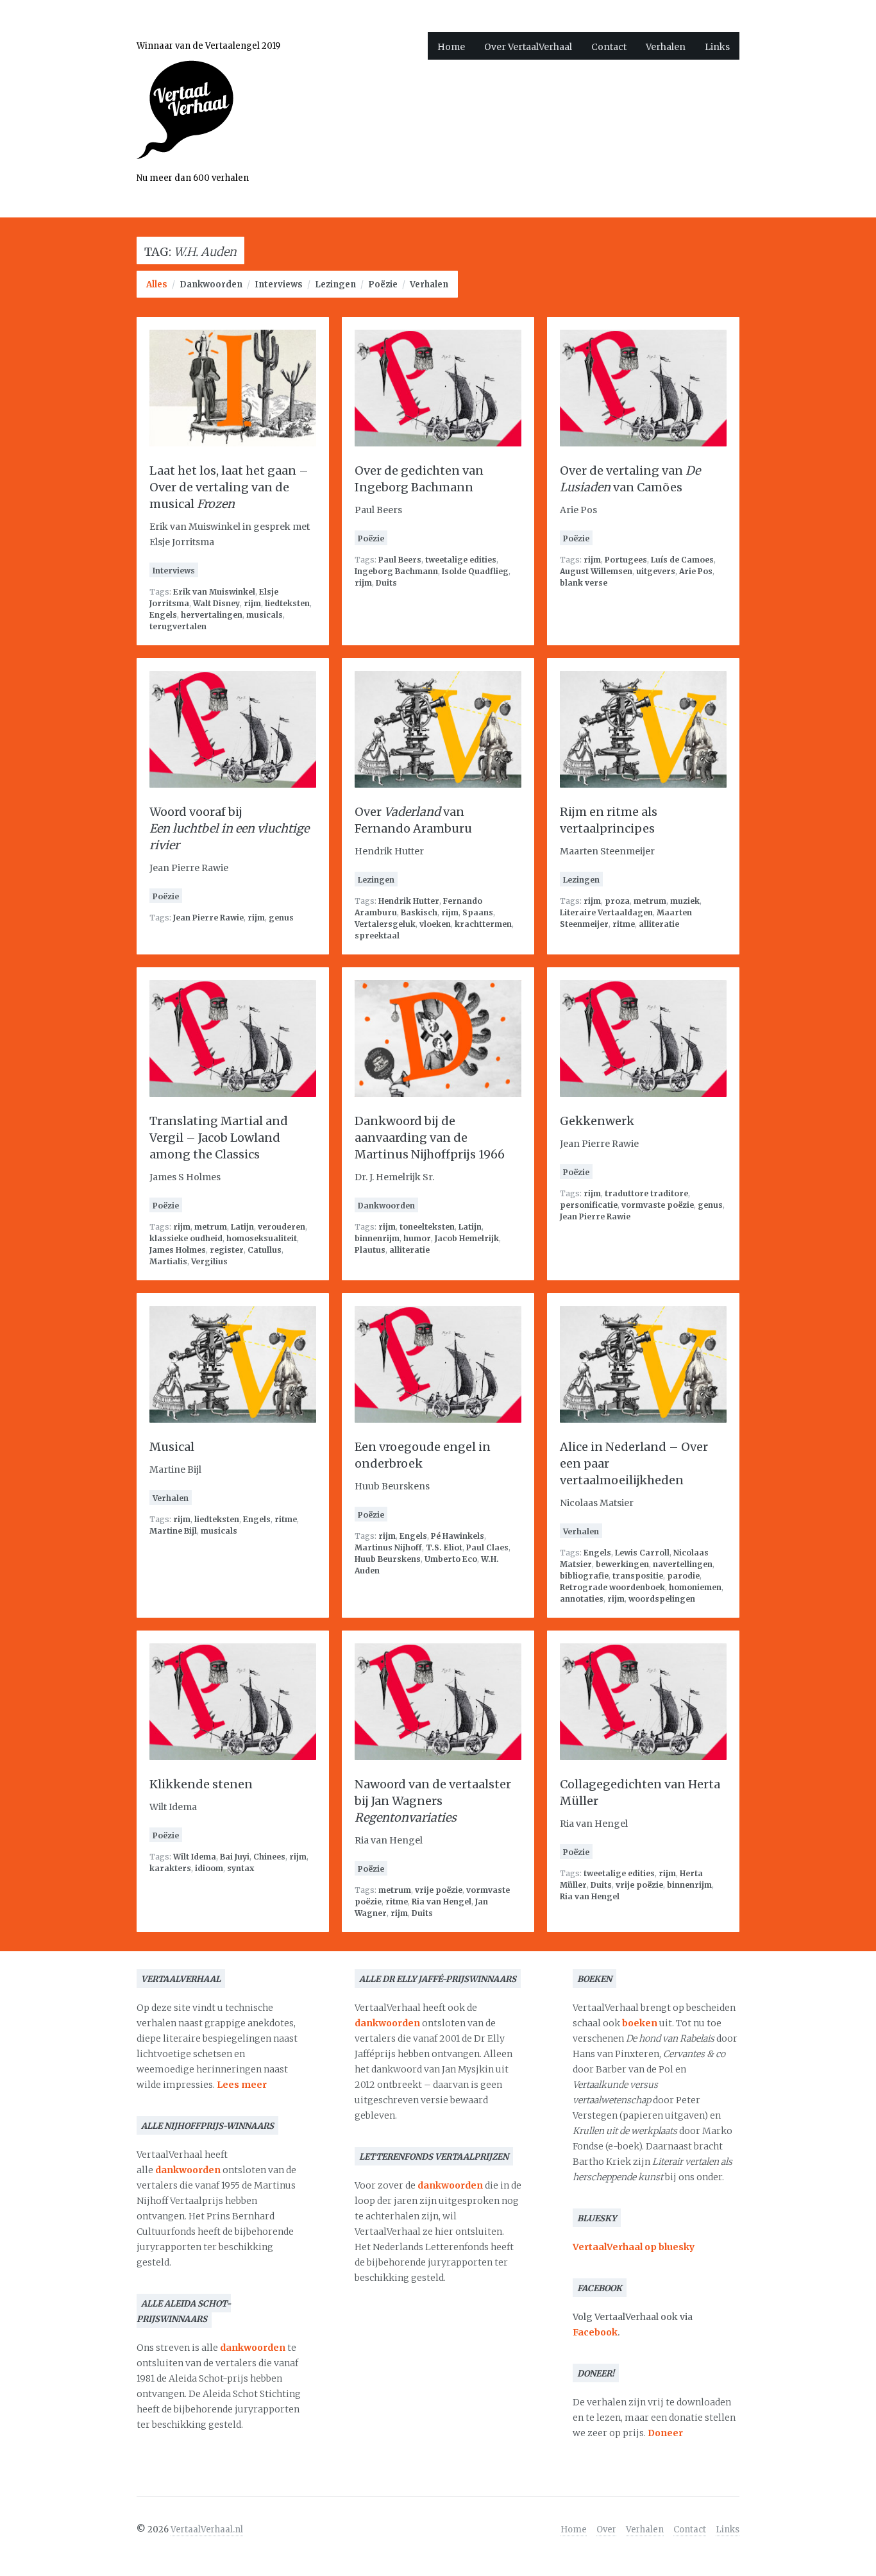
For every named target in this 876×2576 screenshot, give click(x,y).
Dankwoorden (211, 284)
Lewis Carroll (642, 1553)
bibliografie (584, 1576)
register (227, 1250)
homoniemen (695, 1587)
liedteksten (287, 603)
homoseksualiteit (262, 1238)
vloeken (435, 924)
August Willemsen (596, 571)
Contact (609, 47)
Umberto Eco (451, 1559)
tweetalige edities (461, 560)
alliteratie (659, 924)
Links (717, 47)
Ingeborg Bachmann (396, 571)
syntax (240, 1868)
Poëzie (383, 284)
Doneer (665, 2433)
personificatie (589, 1205)
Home (451, 47)
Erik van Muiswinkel (214, 592)
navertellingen (683, 1564)
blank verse (584, 583)
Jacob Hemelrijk (467, 1238)
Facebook (595, 2332)
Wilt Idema (195, 1857)
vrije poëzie (439, 1890)
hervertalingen (212, 615)
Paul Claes (487, 1547)
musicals (265, 615)
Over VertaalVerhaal (528, 47)
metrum (650, 901)
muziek (685, 901)
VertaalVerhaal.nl (207, 2529)
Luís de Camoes (682, 560)
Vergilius (209, 1261)
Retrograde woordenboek (612, 1587)
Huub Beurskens (388, 1559)
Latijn (242, 1227)
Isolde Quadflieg (475, 571)
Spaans (478, 912)
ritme (624, 924)
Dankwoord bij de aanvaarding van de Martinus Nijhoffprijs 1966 (430, 1138)
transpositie (638, 1576)
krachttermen (483, 924)
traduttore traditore (646, 1193)
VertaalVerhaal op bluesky (634, 2247)
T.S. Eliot (444, 1547)
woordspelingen (662, 1599)
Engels (163, 615)
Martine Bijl (173, 1531)
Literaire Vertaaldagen (606, 912)
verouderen (282, 1227)
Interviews (279, 284)
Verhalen (666, 47)
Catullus (265, 1250)
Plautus (370, 1250)
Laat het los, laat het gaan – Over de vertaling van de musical (229, 487)
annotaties (582, 1599)
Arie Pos (696, 571)
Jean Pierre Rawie (208, 918)
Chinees (269, 1857)
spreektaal (377, 936)
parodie (683, 1576)
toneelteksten (427, 1227)
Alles (157, 284)
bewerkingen (622, 1564)
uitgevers (656, 571)
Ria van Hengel (442, 1902)
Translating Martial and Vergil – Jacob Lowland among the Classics (219, 1138)
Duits (386, 583)
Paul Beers (400, 560)
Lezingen (335, 284)
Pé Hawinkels (458, 1536)
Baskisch (419, 912)
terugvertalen (178, 626)
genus (281, 918)
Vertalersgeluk (385, 924)
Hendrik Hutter (409, 901)
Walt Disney (216, 603)
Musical (172, 1447)
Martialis (168, 1261)
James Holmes (178, 1250)
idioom (209, 1868)
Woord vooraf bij (229, 828)
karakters (170, 1868)
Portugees (626, 560)
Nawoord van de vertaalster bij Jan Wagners (433, 1801)
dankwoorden (188, 2170)
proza (617, 901)
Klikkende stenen (201, 1784)
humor (417, 1238)
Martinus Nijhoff (388, 1547)
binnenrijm (377, 1238)
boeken (640, 2023)
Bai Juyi (235, 1857)
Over (606, 2529)
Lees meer (242, 2085)
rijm (252, 603)
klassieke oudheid (186, 1238)
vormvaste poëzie (658, 1205)
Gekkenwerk (597, 1121)
